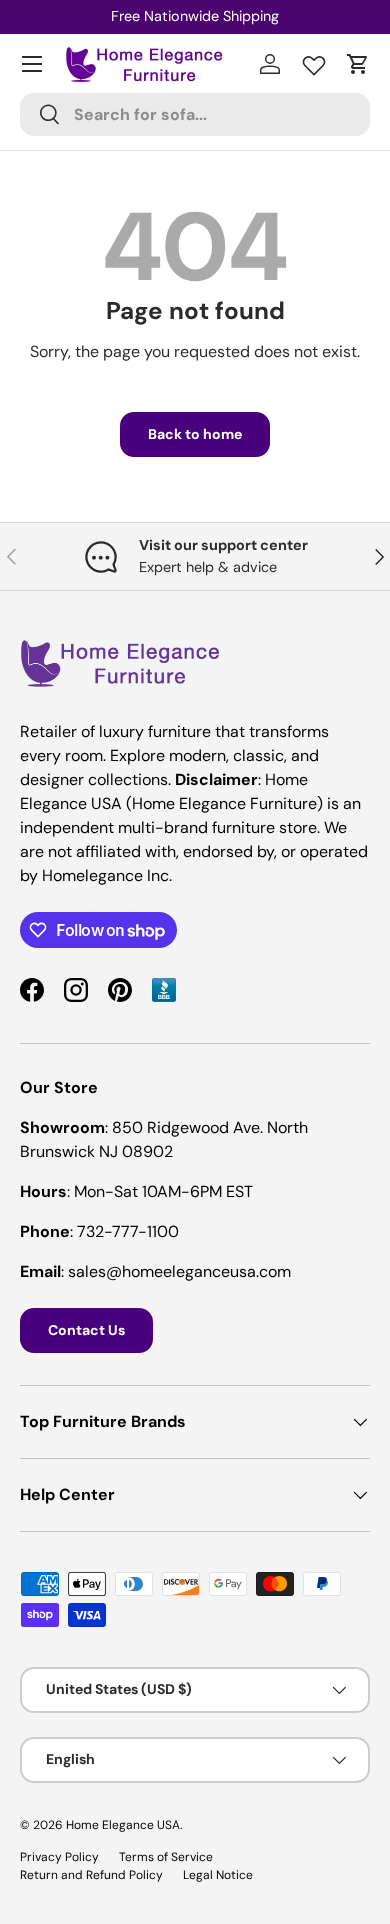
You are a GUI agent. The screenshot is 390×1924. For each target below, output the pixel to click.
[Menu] (32, 64)
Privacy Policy (59, 1857)
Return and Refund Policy (91, 1875)
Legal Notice (218, 1875)
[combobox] (195, 114)
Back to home (195, 434)
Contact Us (86, 1330)
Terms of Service (166, 1857)
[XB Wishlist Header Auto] (314, 61)
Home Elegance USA (123, 1825)
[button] (358, 64)
